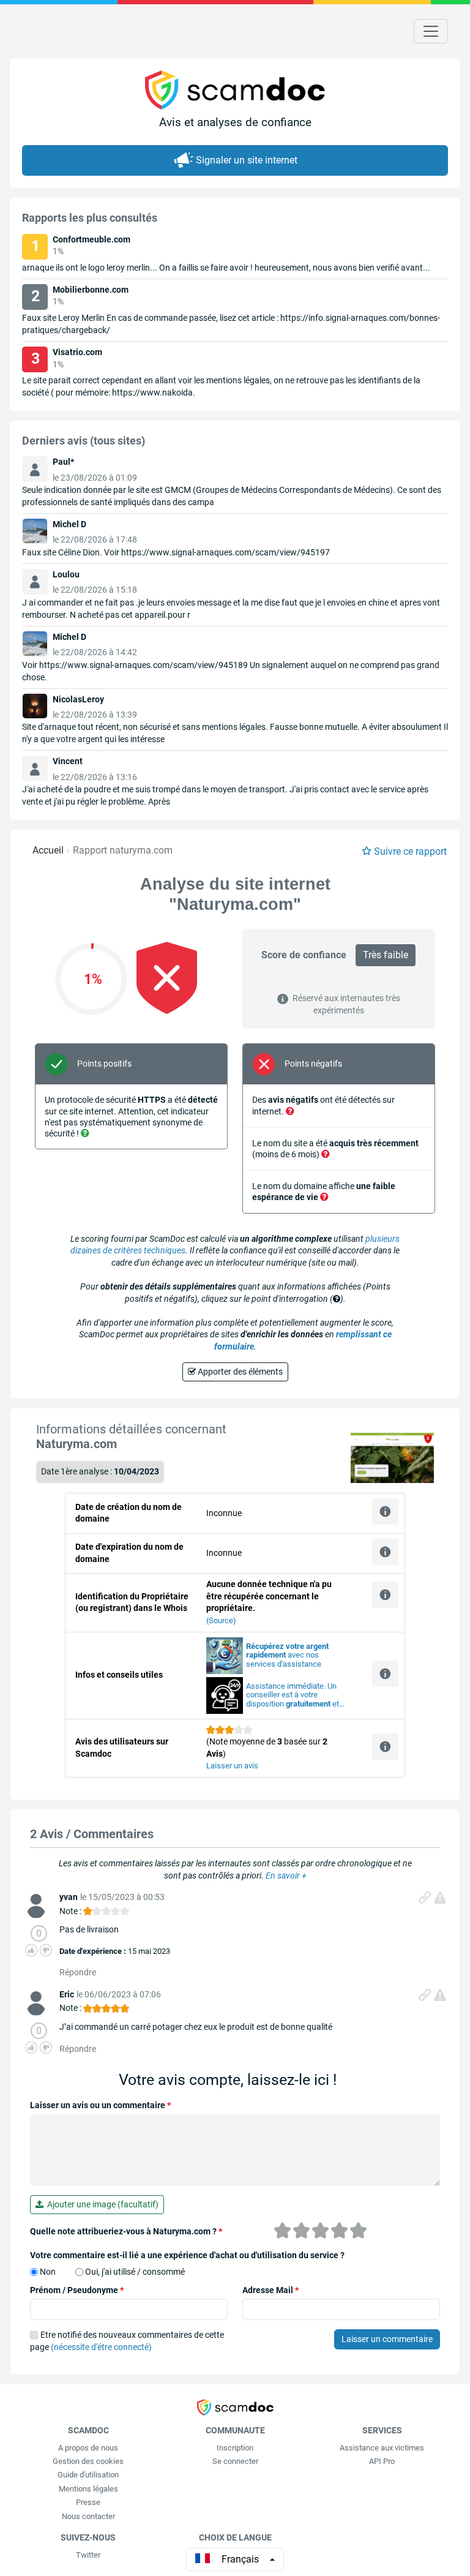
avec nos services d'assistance (287, 1655)
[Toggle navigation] (431, 31)
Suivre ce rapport (410, 851)
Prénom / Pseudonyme (77, 2290)
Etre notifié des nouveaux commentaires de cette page (127, 2341)
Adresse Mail (270, 2290)
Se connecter (235, 2461)
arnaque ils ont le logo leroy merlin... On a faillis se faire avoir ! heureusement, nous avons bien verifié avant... (226, 268)
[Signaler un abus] (440, 1898)
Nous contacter (88, 2516)
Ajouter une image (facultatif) (101, 2204)
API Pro (382, 2461)
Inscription (235, 2448)
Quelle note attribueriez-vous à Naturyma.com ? (126, 2231)
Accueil (48, 850)
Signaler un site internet (247, 160)
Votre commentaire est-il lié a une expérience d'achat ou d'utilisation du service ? (187, 2255)
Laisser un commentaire (387, 2339)
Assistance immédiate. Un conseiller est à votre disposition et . (293, 1695)
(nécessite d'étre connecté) (101, 2347)
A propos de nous (88, 2448)
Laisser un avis (232, 1766)
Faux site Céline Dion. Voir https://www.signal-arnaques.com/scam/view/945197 (176, 552)
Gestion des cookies (88, 2461)
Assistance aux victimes (382, 2448)
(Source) (221, 1620)
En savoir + (286, 1876)
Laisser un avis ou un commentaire (100, 2105)
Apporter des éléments (239, 1372)
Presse (88, 2502)
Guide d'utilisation (88, 2475)
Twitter (88, 2555)
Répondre (78, 1972)
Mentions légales (88, 2489)
